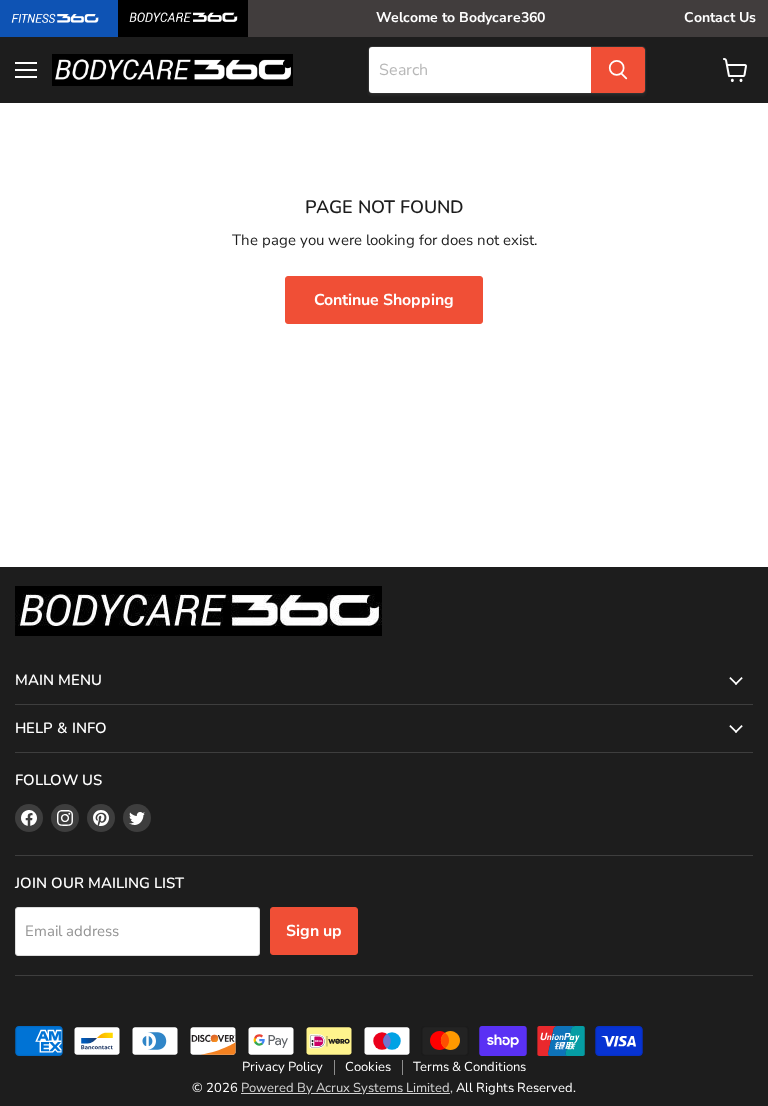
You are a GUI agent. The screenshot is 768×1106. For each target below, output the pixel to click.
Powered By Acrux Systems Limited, (347, 1088)
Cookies (368, 1067)
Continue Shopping (384, 300)
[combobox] (480, 70)
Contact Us (720, 17)
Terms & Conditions (469, 1067)
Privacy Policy (282, 1067)
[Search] (618, 70)
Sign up (314, 931)
